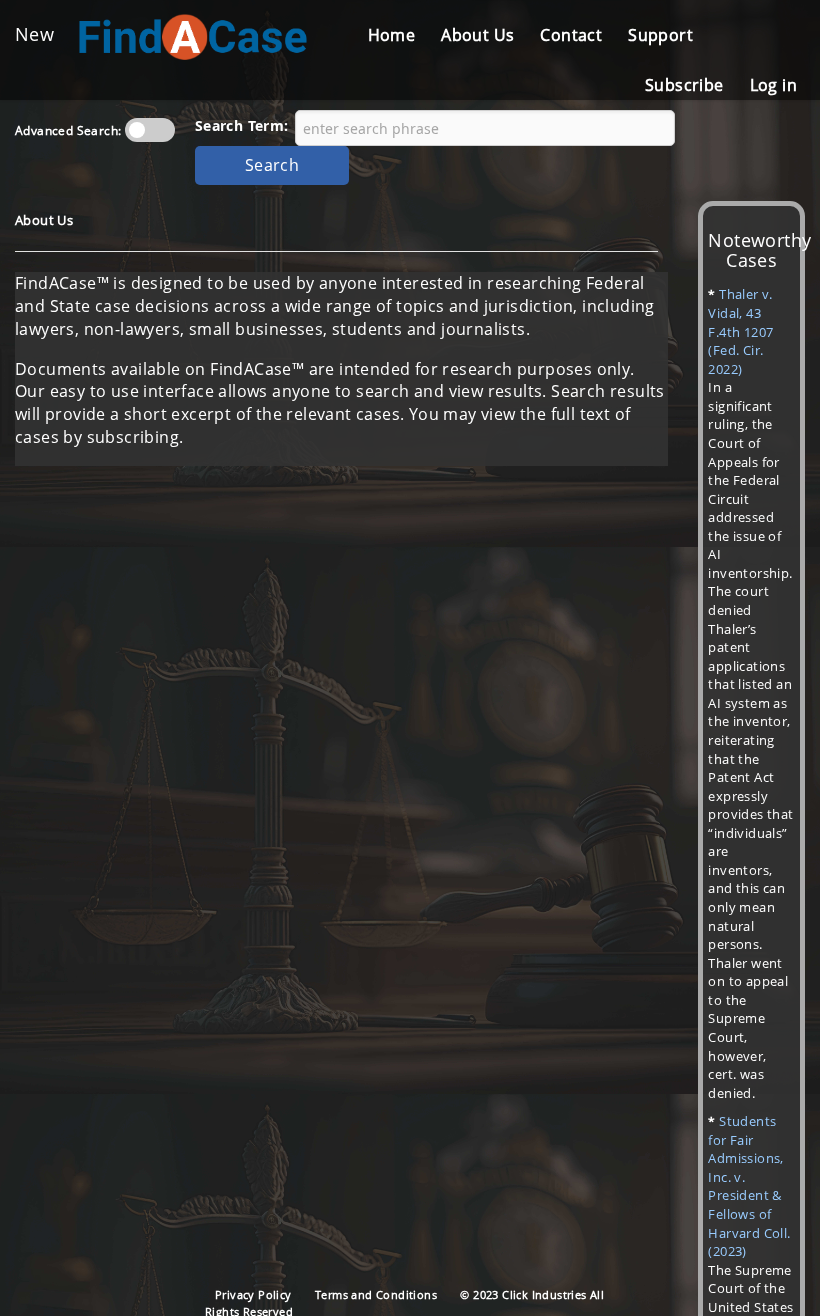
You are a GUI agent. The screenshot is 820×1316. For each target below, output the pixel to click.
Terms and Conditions (376, 1294)
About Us (477, 35)
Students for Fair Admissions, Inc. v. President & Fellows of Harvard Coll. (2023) (749, 1186)
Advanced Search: (68, 130)
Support (660, 35)
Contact (571, 35)
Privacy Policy (253, 1294)
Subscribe (684, 85)
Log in (773, 85)
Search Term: (242, 126)
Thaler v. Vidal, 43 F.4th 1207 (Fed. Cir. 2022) (740, 331)
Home (392, 35)
